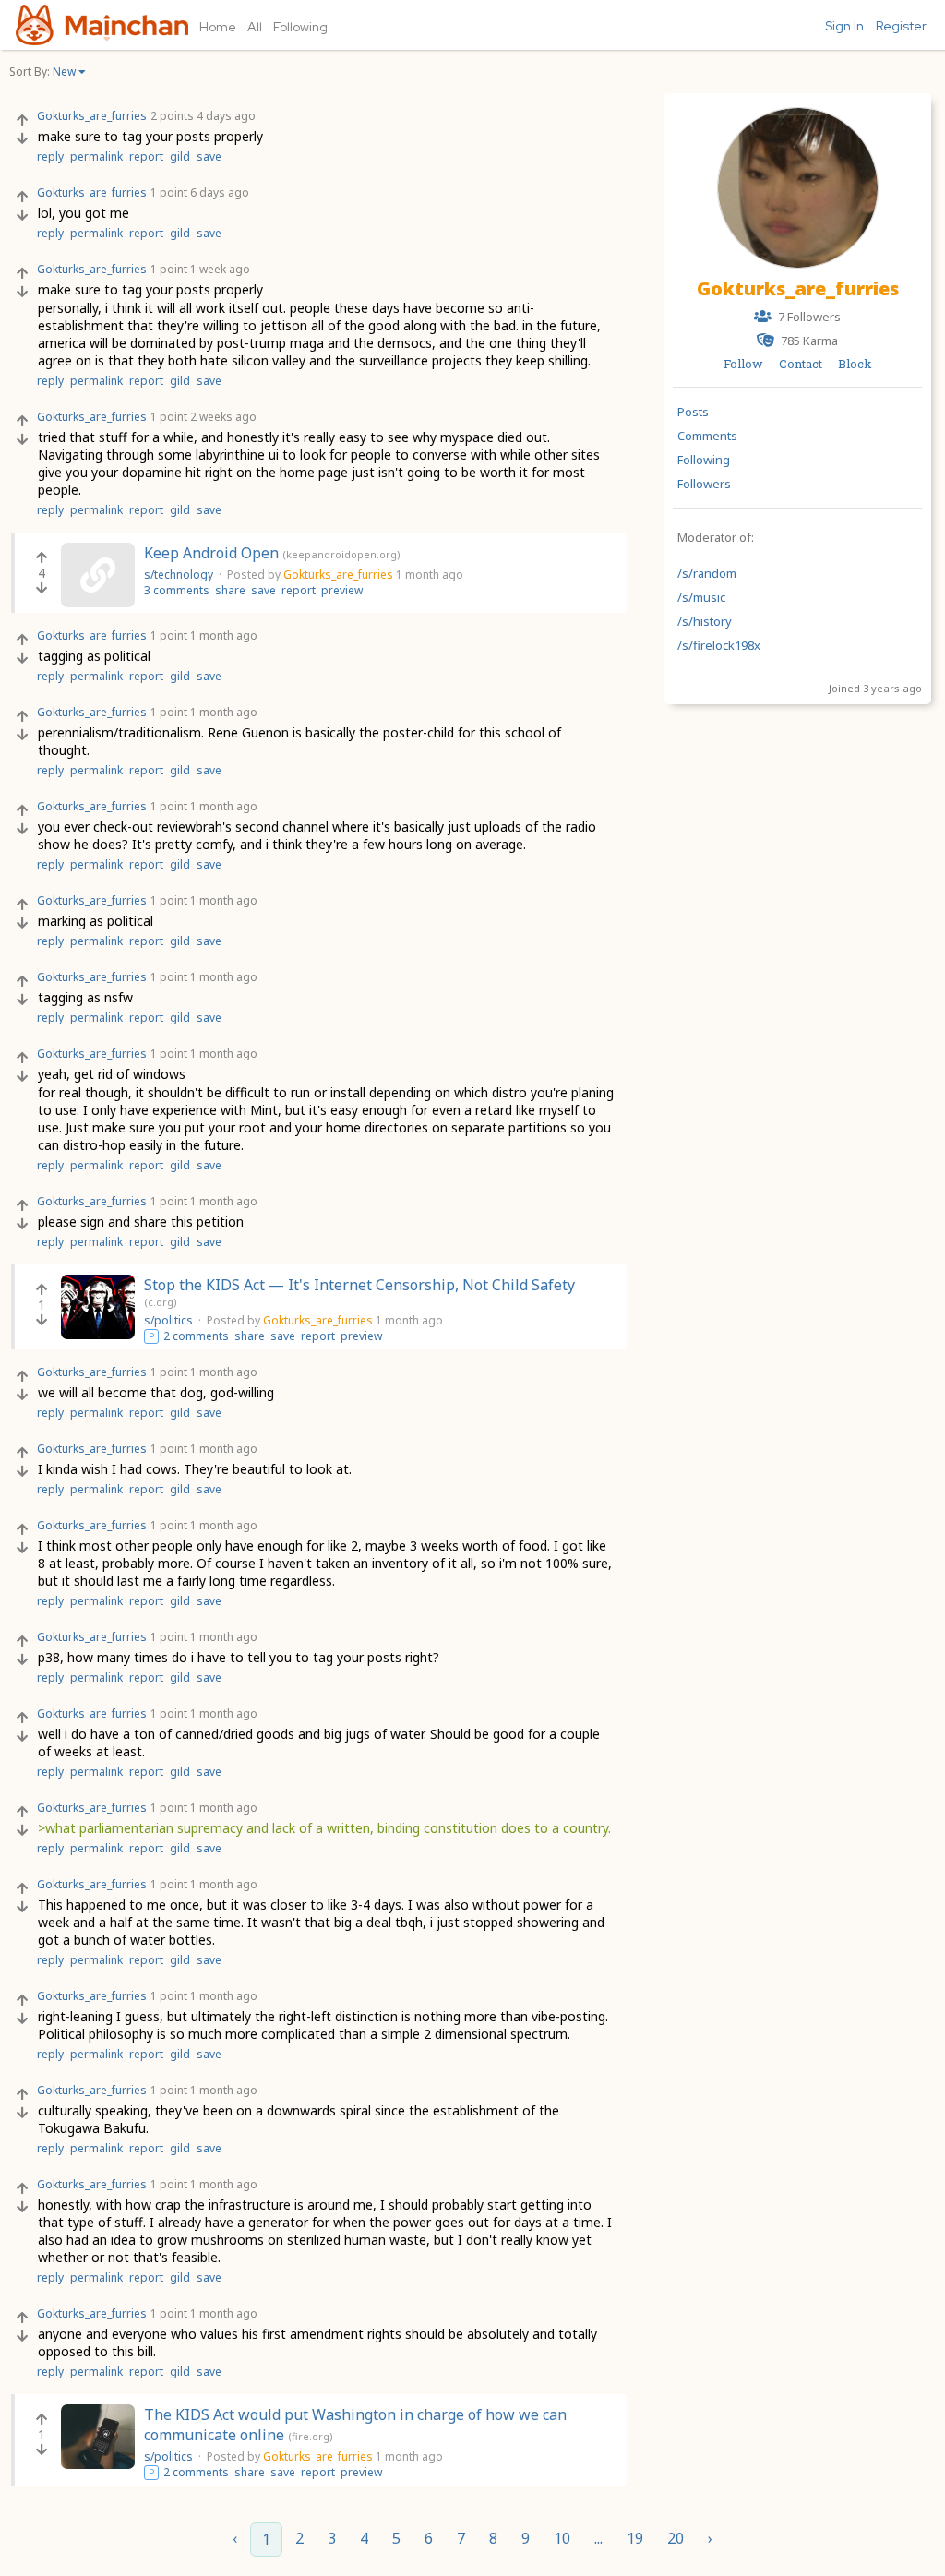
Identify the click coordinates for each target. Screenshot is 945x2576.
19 (635, 2538)
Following (300, 27)
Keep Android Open (211, 553)
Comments (707, 436)
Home (218, 27)
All (255, 27)
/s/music (701, 597)
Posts (693, 412)
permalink (96, 156)
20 (676, 2538)
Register (901, 26)
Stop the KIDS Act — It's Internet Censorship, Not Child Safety (359, 1285)
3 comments (177, 590)
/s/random (707, 573)
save (209, 156)
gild (180, 156)
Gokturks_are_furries (798, 288)
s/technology (180, 575)
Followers (704, 484)
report (146, 156)
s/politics (170, 1320)
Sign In (844, 26)
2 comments (196, 1336)
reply (50, 156)
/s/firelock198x (719, 645)
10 (562, 2538)
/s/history (705, 621)
